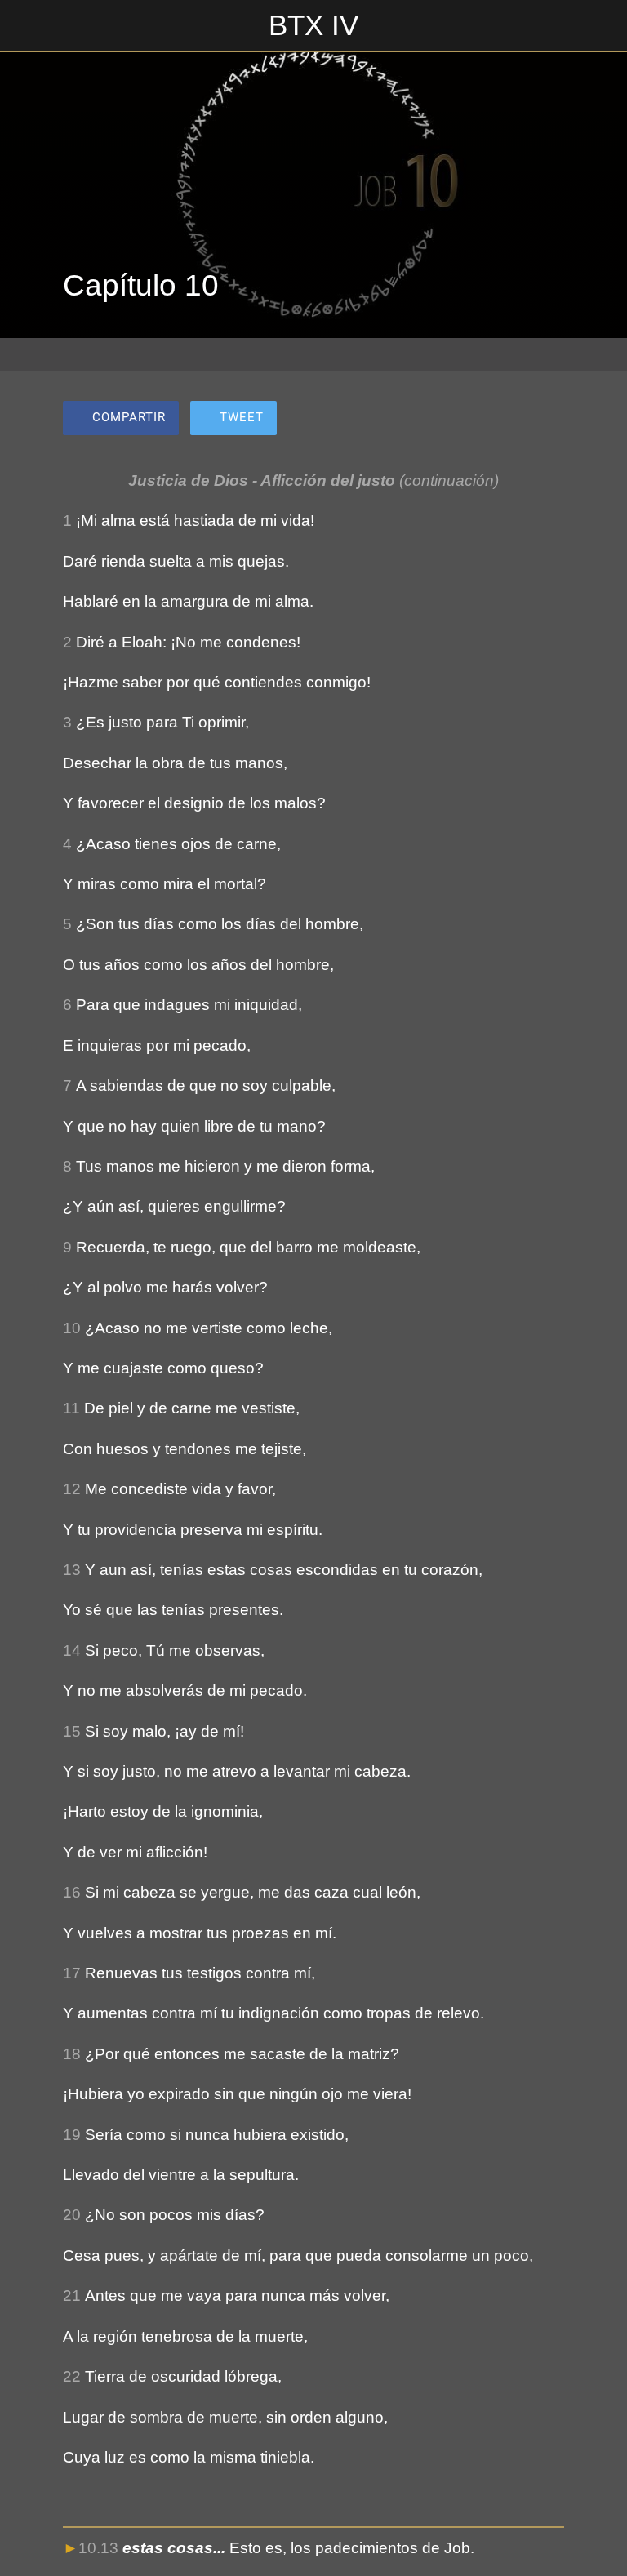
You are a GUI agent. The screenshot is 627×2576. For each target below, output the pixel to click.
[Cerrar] (26, 26)
